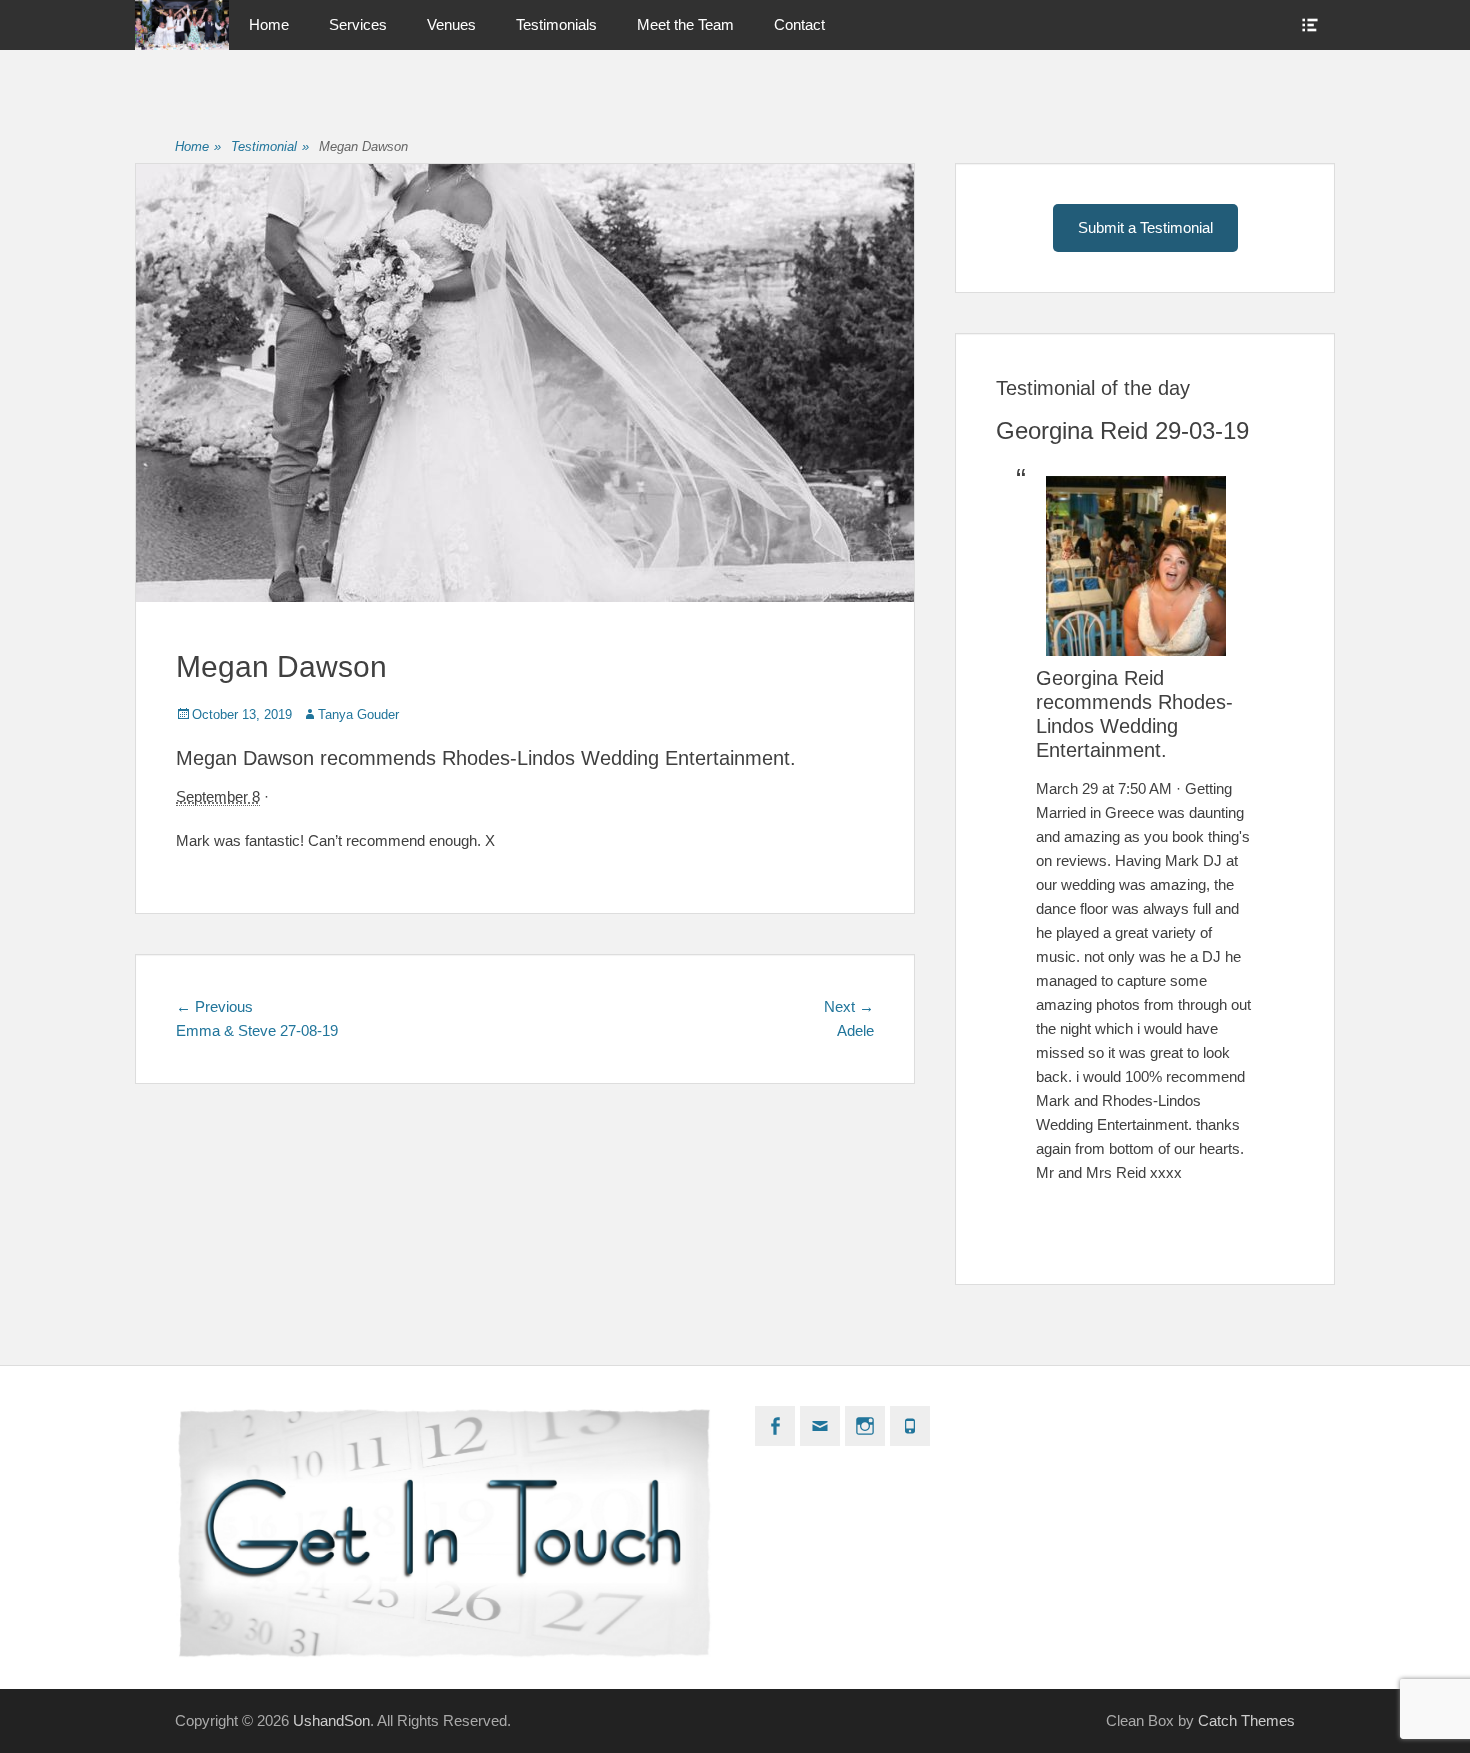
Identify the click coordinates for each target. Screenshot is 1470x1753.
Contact (799, 24)
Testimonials (556, 24)
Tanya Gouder (358, 714)
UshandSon (331, 1720)
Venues (451, 24)
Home (269, 24)
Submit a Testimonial (1145, 227)
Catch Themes (1246, 1720)
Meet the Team (685, 24)
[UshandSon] (182, 25)
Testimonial (270, 146)
